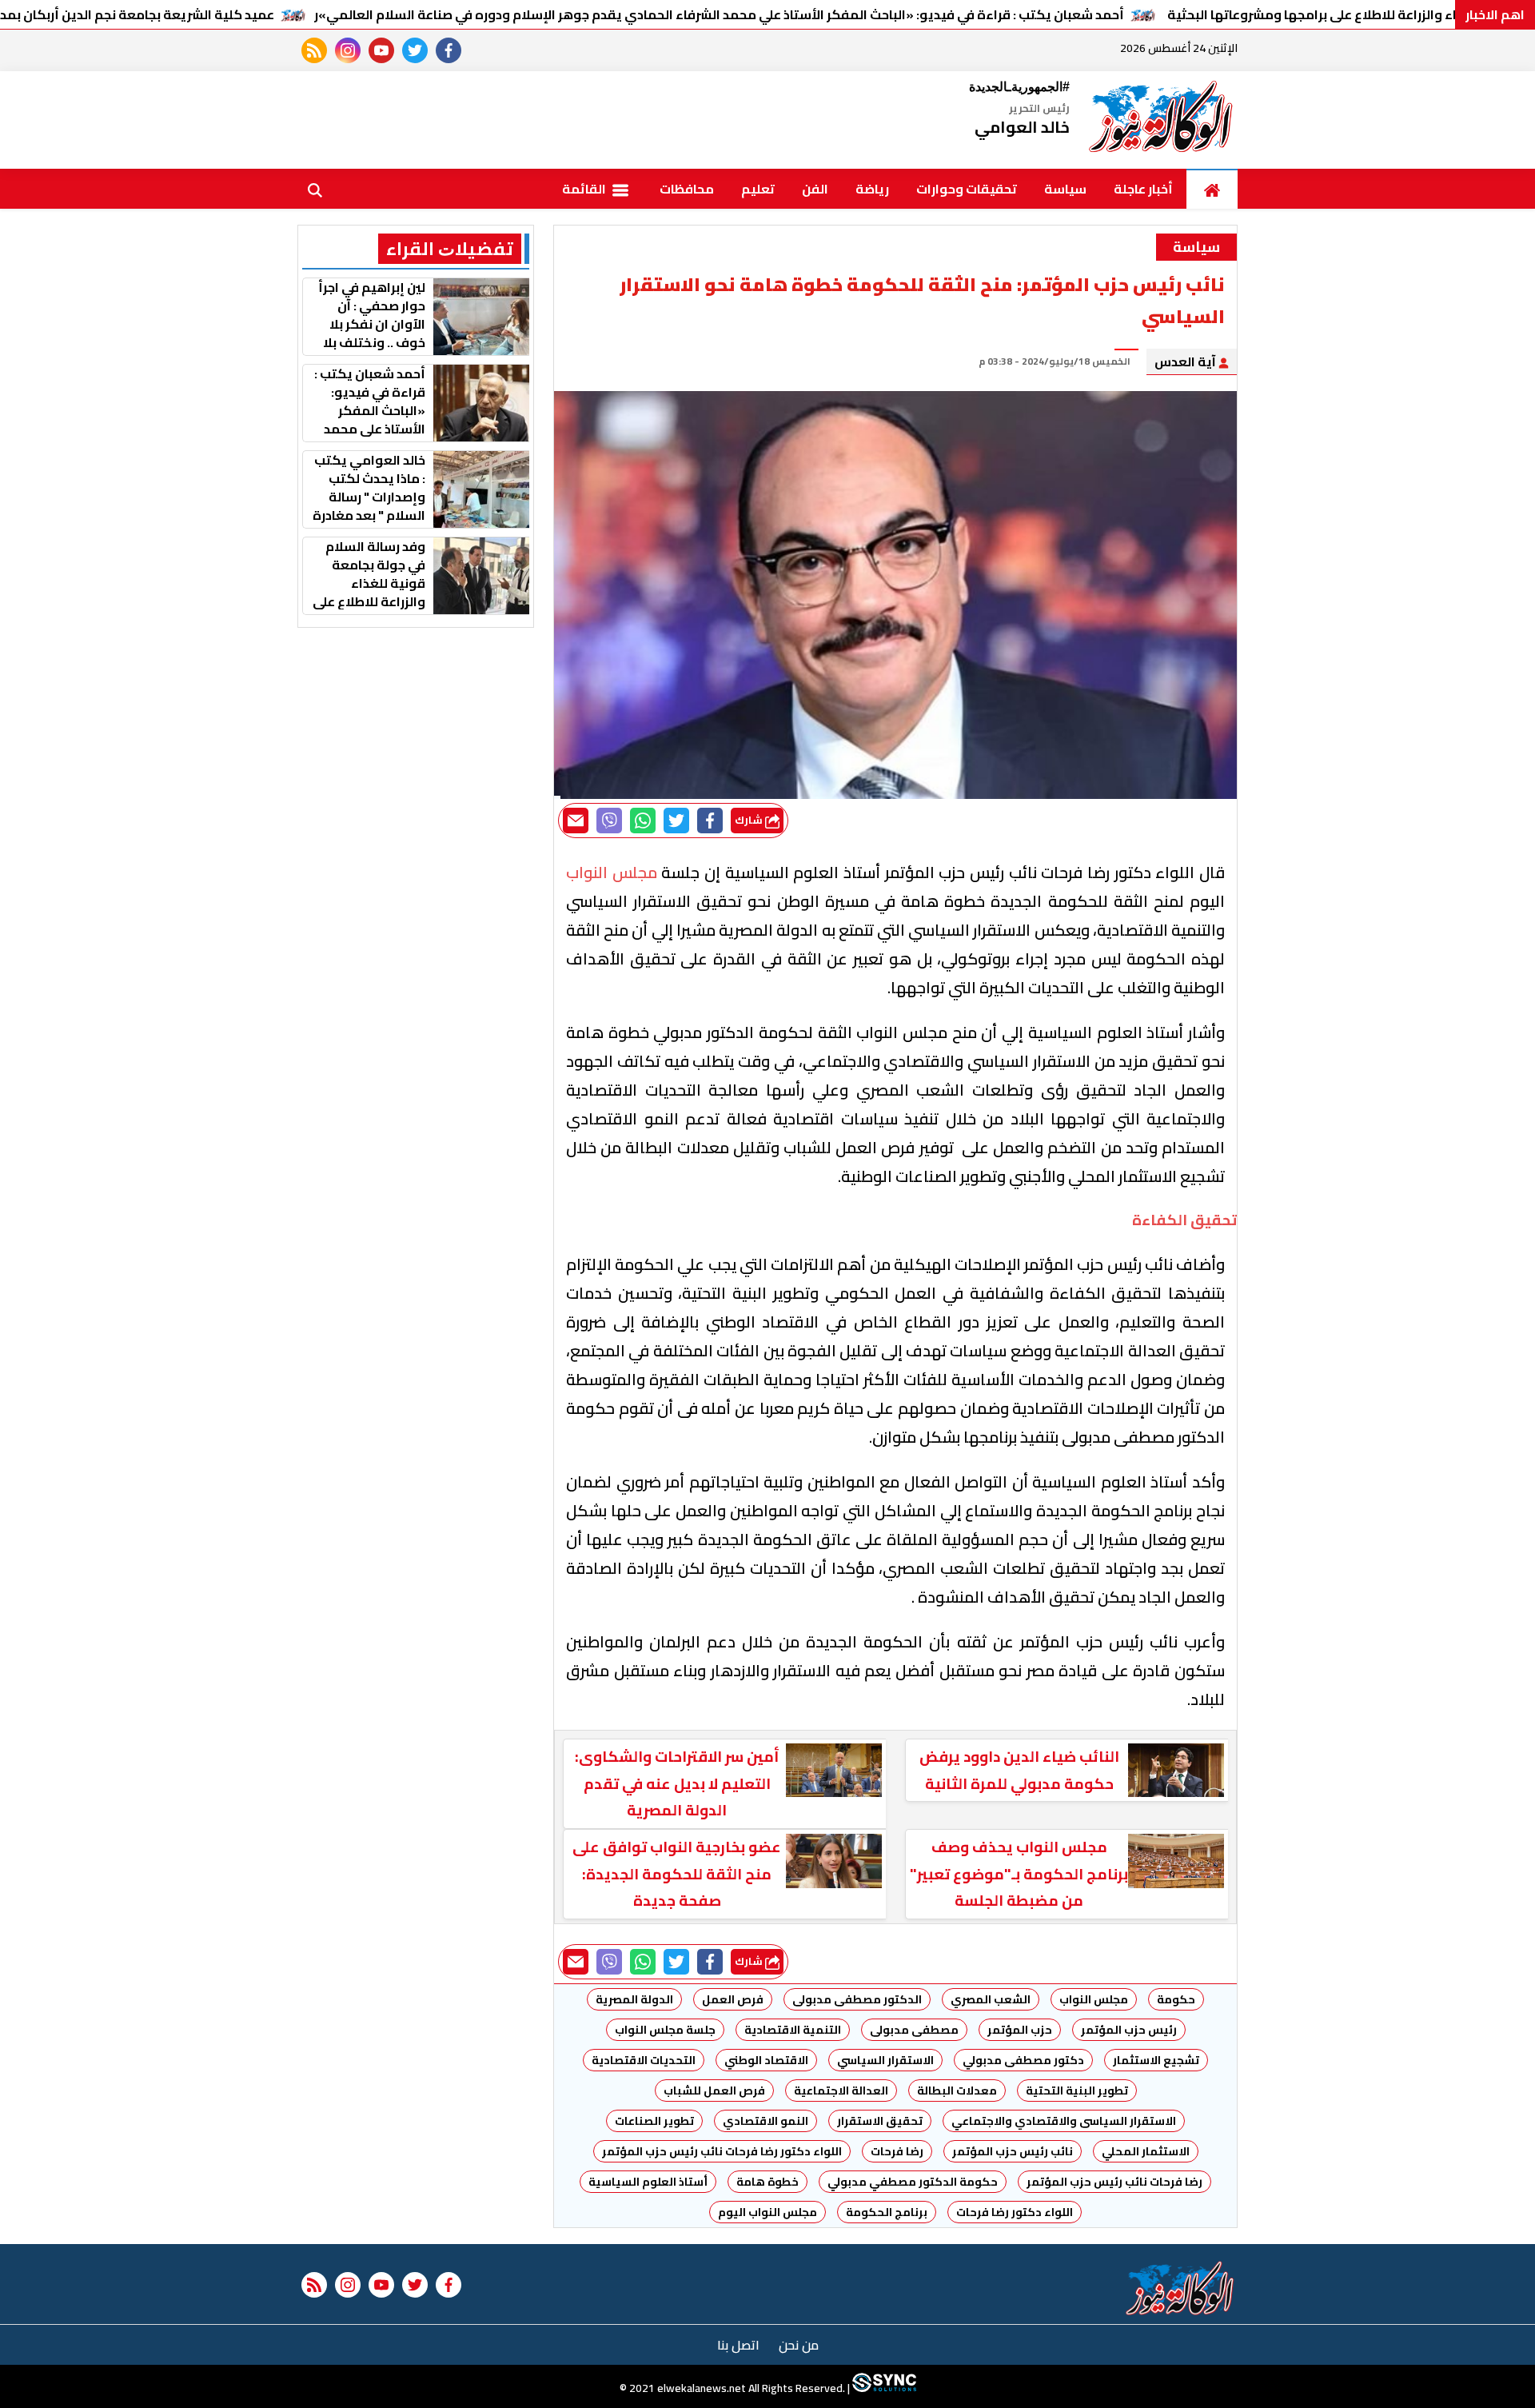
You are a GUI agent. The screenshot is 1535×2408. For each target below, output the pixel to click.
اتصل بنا (738, 2345)
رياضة (872, 189)
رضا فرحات (897, 2151)
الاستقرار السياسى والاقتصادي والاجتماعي (1064, 2121)
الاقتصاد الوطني (766, 2060)
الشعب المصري (991, 1999)
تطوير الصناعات (654, 2121)
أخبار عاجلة (1143, 189)
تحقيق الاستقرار (880, 2121)
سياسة (1065, 189)
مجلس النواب (1094, 1999)
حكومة (1176, 1999)
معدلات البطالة (957, 2091)
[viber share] (609, 821)
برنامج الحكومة (887, 2212)
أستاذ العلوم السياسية (648, 2182)
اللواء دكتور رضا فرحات (1015, 2212)
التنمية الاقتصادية (793, 2030)
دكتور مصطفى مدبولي (1023, 2060)
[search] (315, 189)
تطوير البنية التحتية (1077, 2091)
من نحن (799, 2345)
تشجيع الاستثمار (1156, 2060)
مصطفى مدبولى (914, 2030)
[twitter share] (676, 821)
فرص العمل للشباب (714, 2091)
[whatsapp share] (643, 821)
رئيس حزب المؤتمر (1129, 2030)
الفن (815, 189)
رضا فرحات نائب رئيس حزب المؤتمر (1114, 2182)
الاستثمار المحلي (1146, 2151)
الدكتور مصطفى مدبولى (857, 1999)
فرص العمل (733, 1999)
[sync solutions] (883, 2388)
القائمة (585, 189)
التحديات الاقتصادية (644, 2060)
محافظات (687, 189)
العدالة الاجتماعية (841, 2091)
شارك (750, 820)
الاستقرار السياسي (885, 2060)
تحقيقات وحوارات (967, 189)
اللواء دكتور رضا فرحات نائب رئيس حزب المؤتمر (722, 2151)
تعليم (758, 189)
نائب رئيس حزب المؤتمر (1013, 2151)
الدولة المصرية (634, 1999)
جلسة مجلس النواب (665, 2030)
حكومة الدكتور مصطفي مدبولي (913, 2182)
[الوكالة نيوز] (1162, 120)
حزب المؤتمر (1020, 2030)
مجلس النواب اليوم (767, 2212)
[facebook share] (710, 821)
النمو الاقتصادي (766, 2121)
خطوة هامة (767, 2182)
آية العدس (1186, 361)
